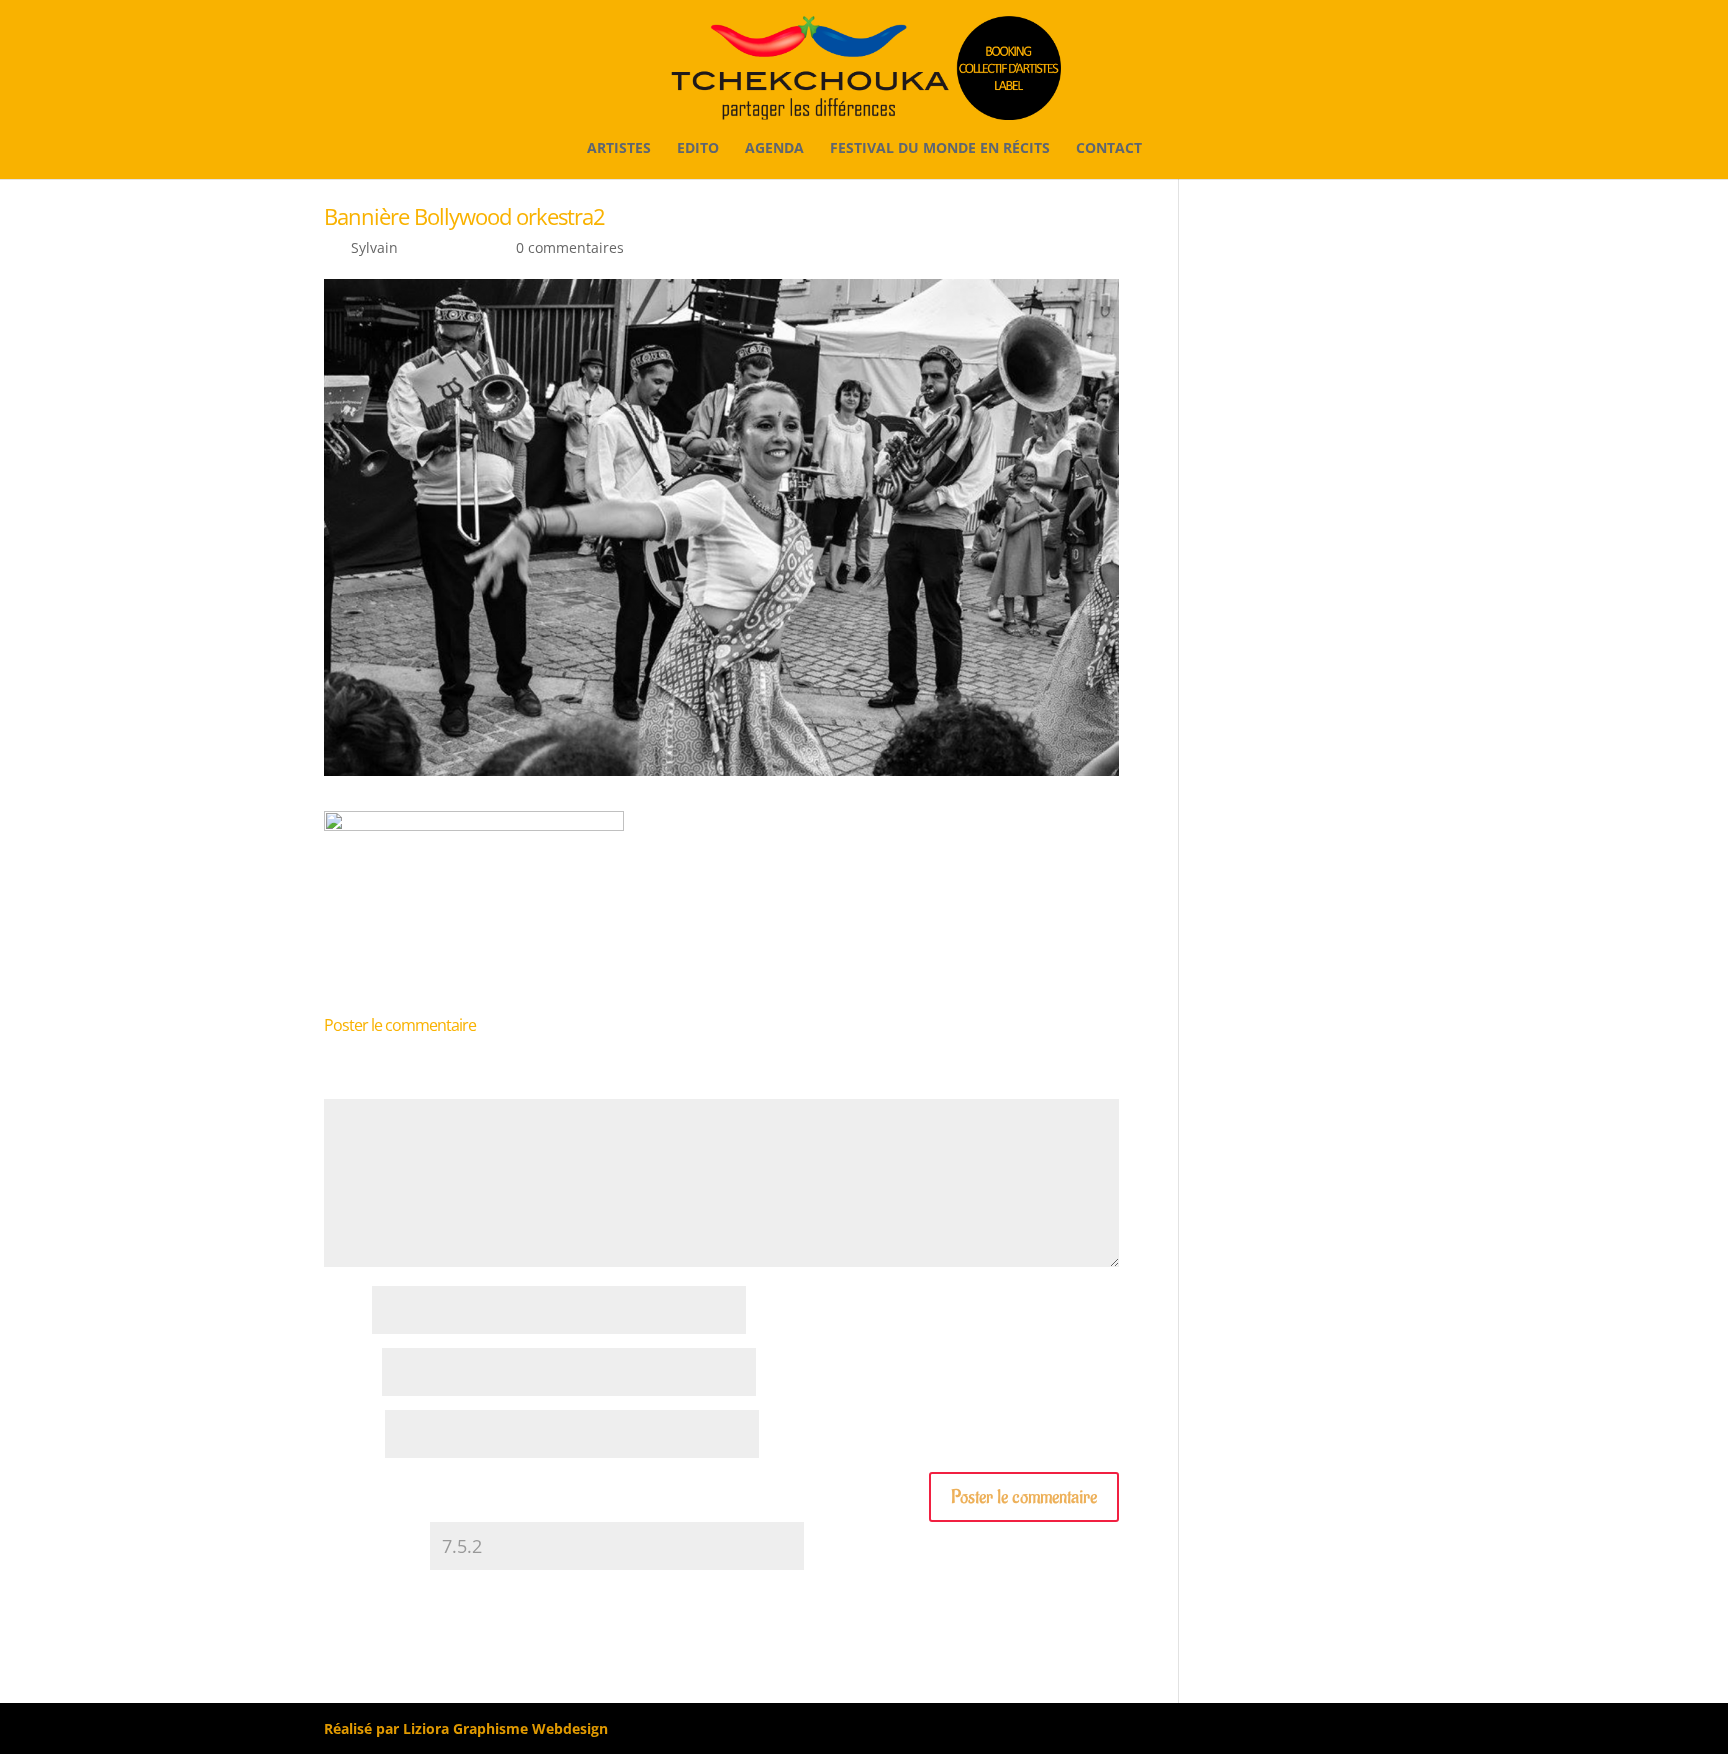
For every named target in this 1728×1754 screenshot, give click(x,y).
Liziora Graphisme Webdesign (505, 1728)
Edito (698, 149)
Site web (352, 1435)
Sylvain (374, 247)
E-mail (351, 1373)
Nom (346, 1311)
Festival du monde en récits (940, 149)
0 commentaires (570, 247)
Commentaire (375, 1088)
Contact (1109, 149)
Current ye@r (375, 1547)
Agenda (774, 149)
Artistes (619, 149)
